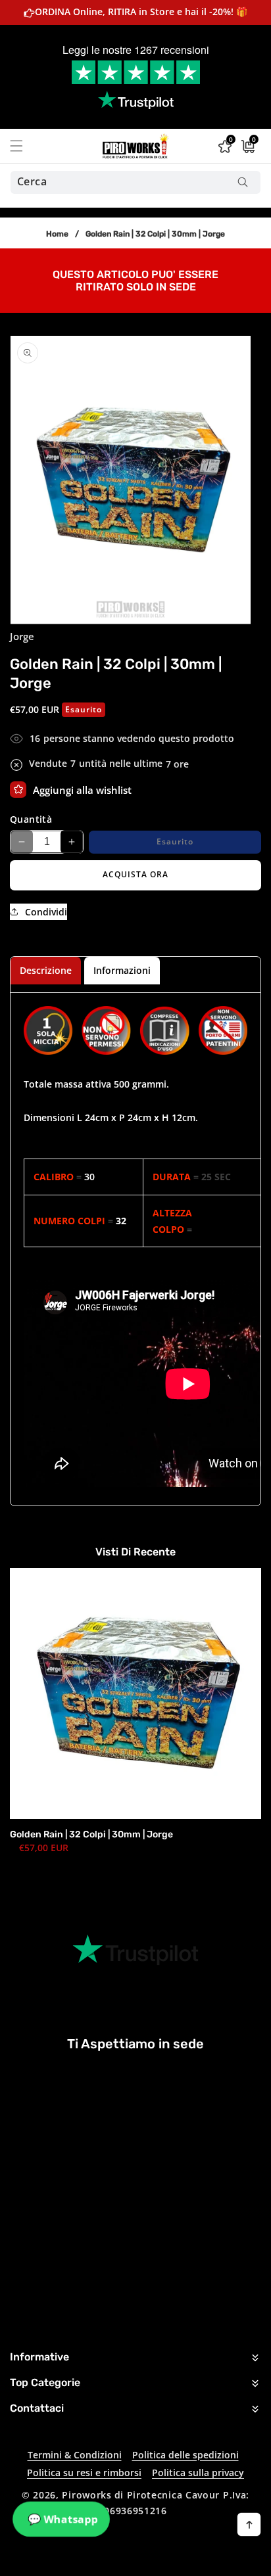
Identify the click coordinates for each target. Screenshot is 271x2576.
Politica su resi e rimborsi (84, 2472)
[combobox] (135, 182)
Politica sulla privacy (198, 2472)
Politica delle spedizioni (185, 2455)
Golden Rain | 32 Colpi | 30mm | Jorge (91, 1834)
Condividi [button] (46, 912)
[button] (24, 146)
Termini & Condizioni (75, 2455)
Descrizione (46, 970)
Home (57, 234)
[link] (135, 279)
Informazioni (122, 970)
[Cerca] (242, 182)
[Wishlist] (18, 790)
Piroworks (86, 2495)
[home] (169, 2561)
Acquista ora (135, 874)
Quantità (31, 819)
